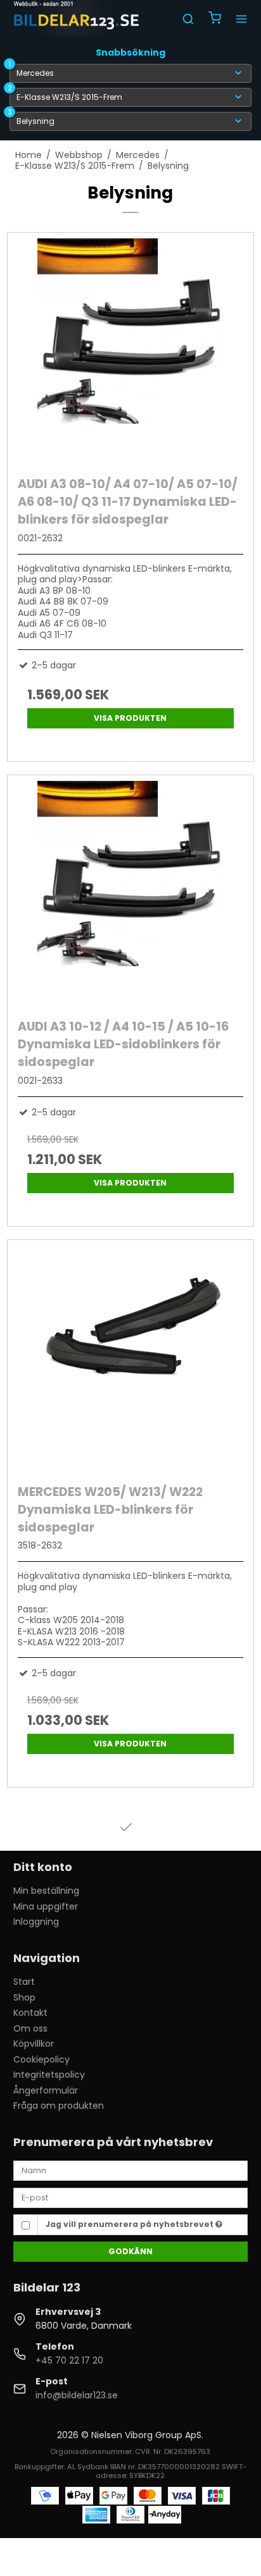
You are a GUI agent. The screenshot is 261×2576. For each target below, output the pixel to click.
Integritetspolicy (49, 2075)
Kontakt (30, 2013)
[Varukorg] (215, 19)
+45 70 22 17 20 (69, 2360)
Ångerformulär (46, 2090)
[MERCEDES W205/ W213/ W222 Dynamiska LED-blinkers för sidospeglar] (131, 1359)
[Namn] (131, 2170)
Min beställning (46, 1891)
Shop (24, 1997)
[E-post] (131, 2197)
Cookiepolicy (41, 2059)
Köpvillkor (34, 2044)
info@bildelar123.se (77, 2395)
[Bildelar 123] (77, 19)
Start (24, 1982)
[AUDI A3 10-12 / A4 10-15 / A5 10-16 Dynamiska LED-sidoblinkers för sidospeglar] (131, 894)
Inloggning (36, 1922)
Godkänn (130, 2251)
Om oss (30, 2028)
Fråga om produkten (59, 2106)
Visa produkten (130, 718)
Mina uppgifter (46, 1906)
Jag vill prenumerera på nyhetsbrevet (130, 2224)
